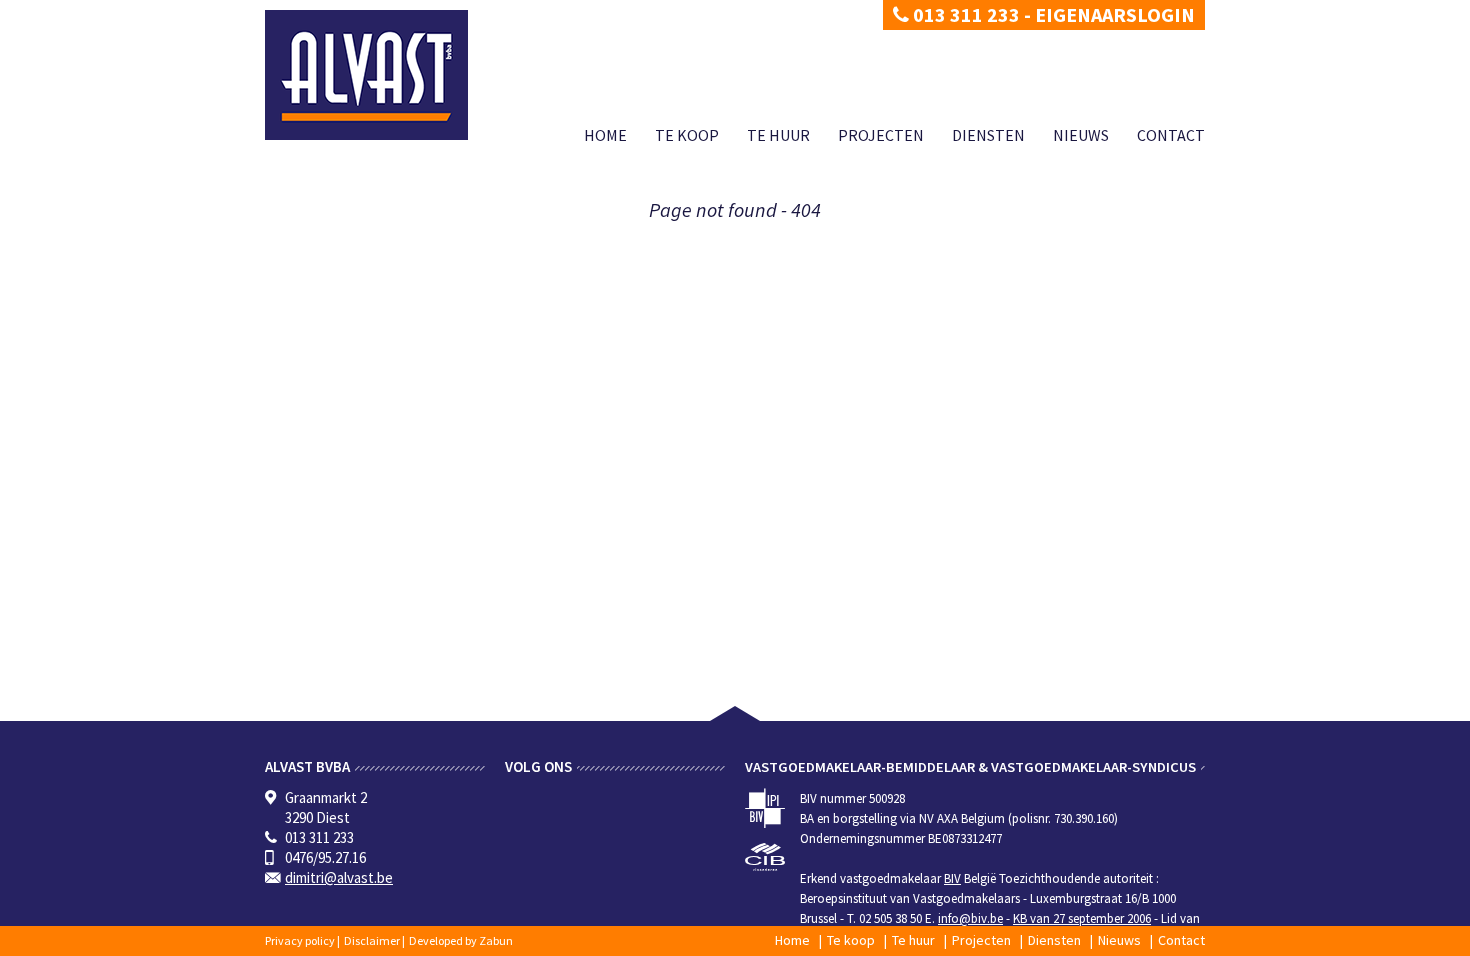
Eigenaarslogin (1115, 14)
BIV (952, 878)
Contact (1171, 135)
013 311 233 (964, 14)
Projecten (881, 135)
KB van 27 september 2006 (1082, 918)
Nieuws (1081, 135)
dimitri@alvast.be (339, 877)
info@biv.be (970, 918)
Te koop (687, 135)
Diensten (988, 135)
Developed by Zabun (461, 940)
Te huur (778, 135)
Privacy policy (300, 940)
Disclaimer (372, 940)
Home (605, 135)
